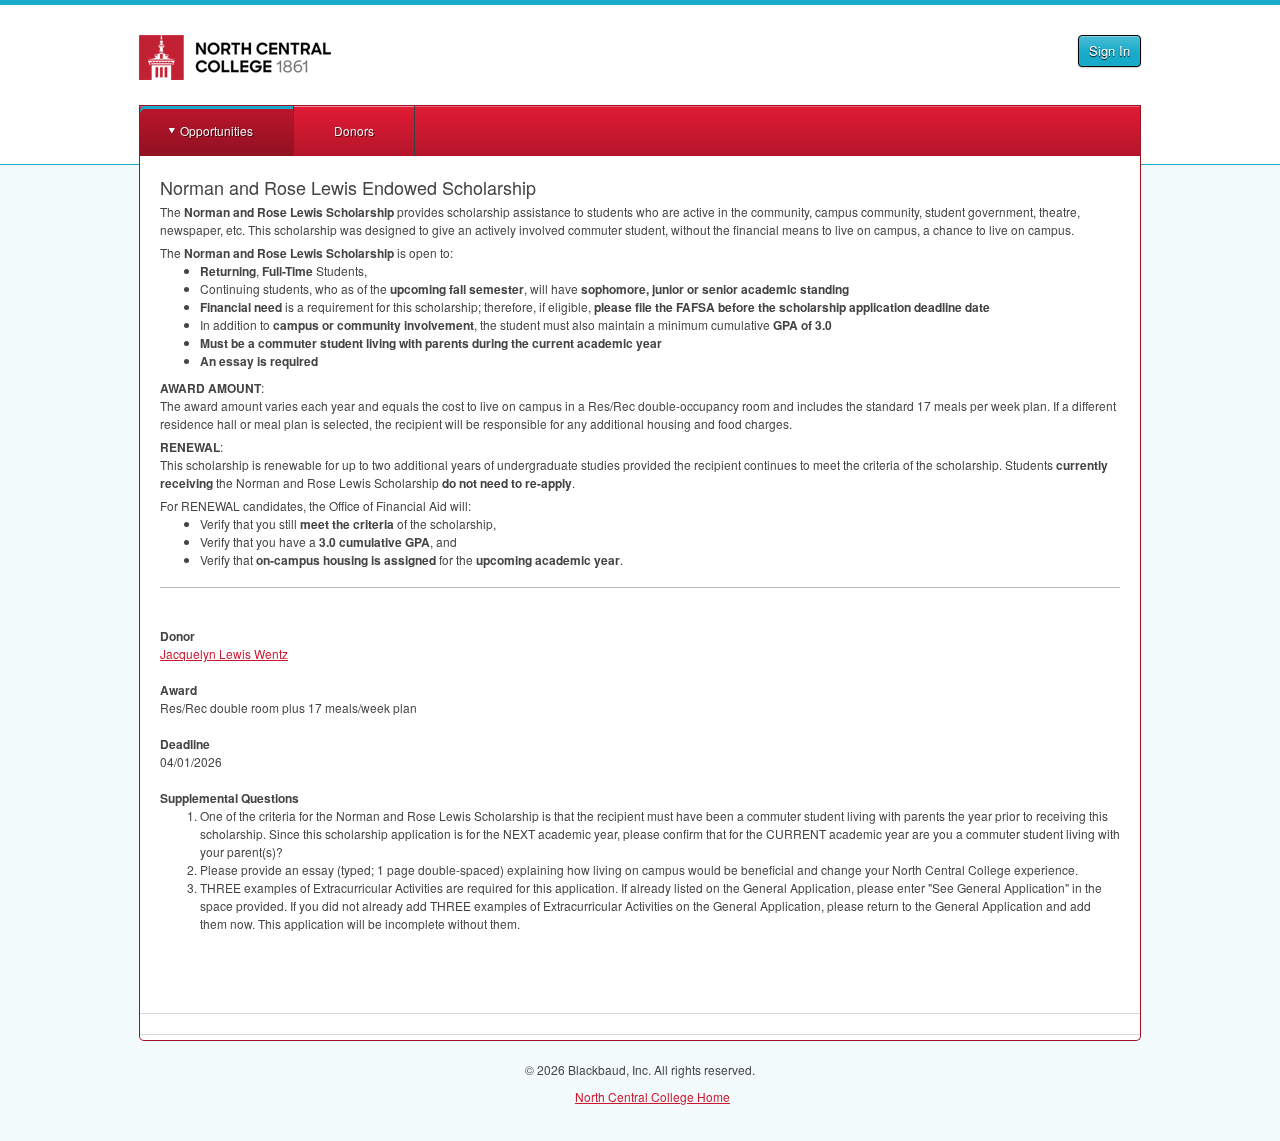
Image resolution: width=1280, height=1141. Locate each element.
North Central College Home (652, 1096)
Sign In (1109, 50)
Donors (354, 130)
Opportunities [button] (216, 130)
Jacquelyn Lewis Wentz (224, 653)
